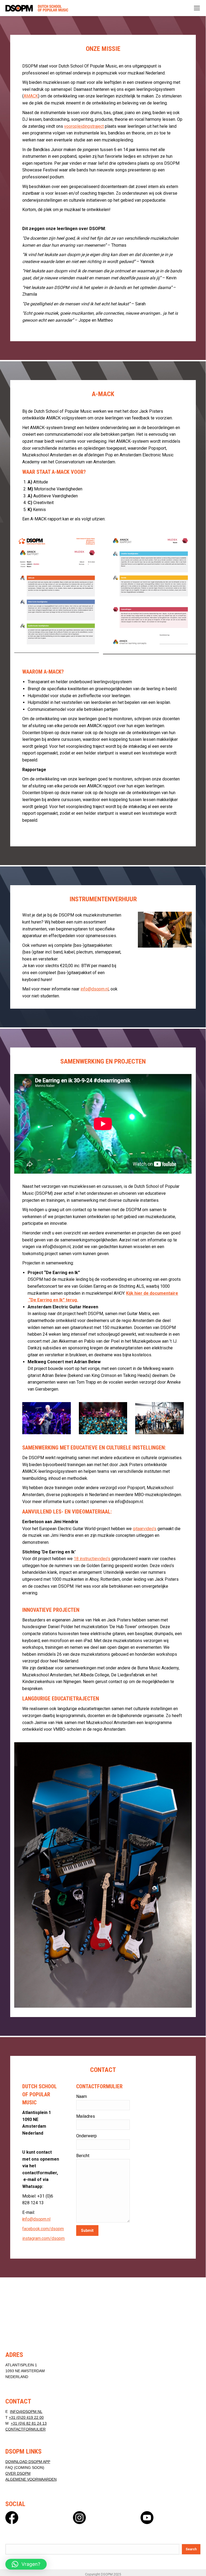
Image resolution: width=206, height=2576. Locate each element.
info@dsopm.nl (95, 989)
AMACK (31, 96)
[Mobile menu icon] (197, 8)
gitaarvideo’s (145, 1529)
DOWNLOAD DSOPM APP (28, 2462)
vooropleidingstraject (84, 126)
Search (191, 2549)
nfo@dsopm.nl (36, 2219)
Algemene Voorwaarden (31, 2479)
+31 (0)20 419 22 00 (26, 2417)
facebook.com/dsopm (43, 2229)
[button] (26, 2564)
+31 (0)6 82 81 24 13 (29, 2423)
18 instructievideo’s (92, 1559)
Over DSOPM (18, 2473)
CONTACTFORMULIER (25, 2429)
